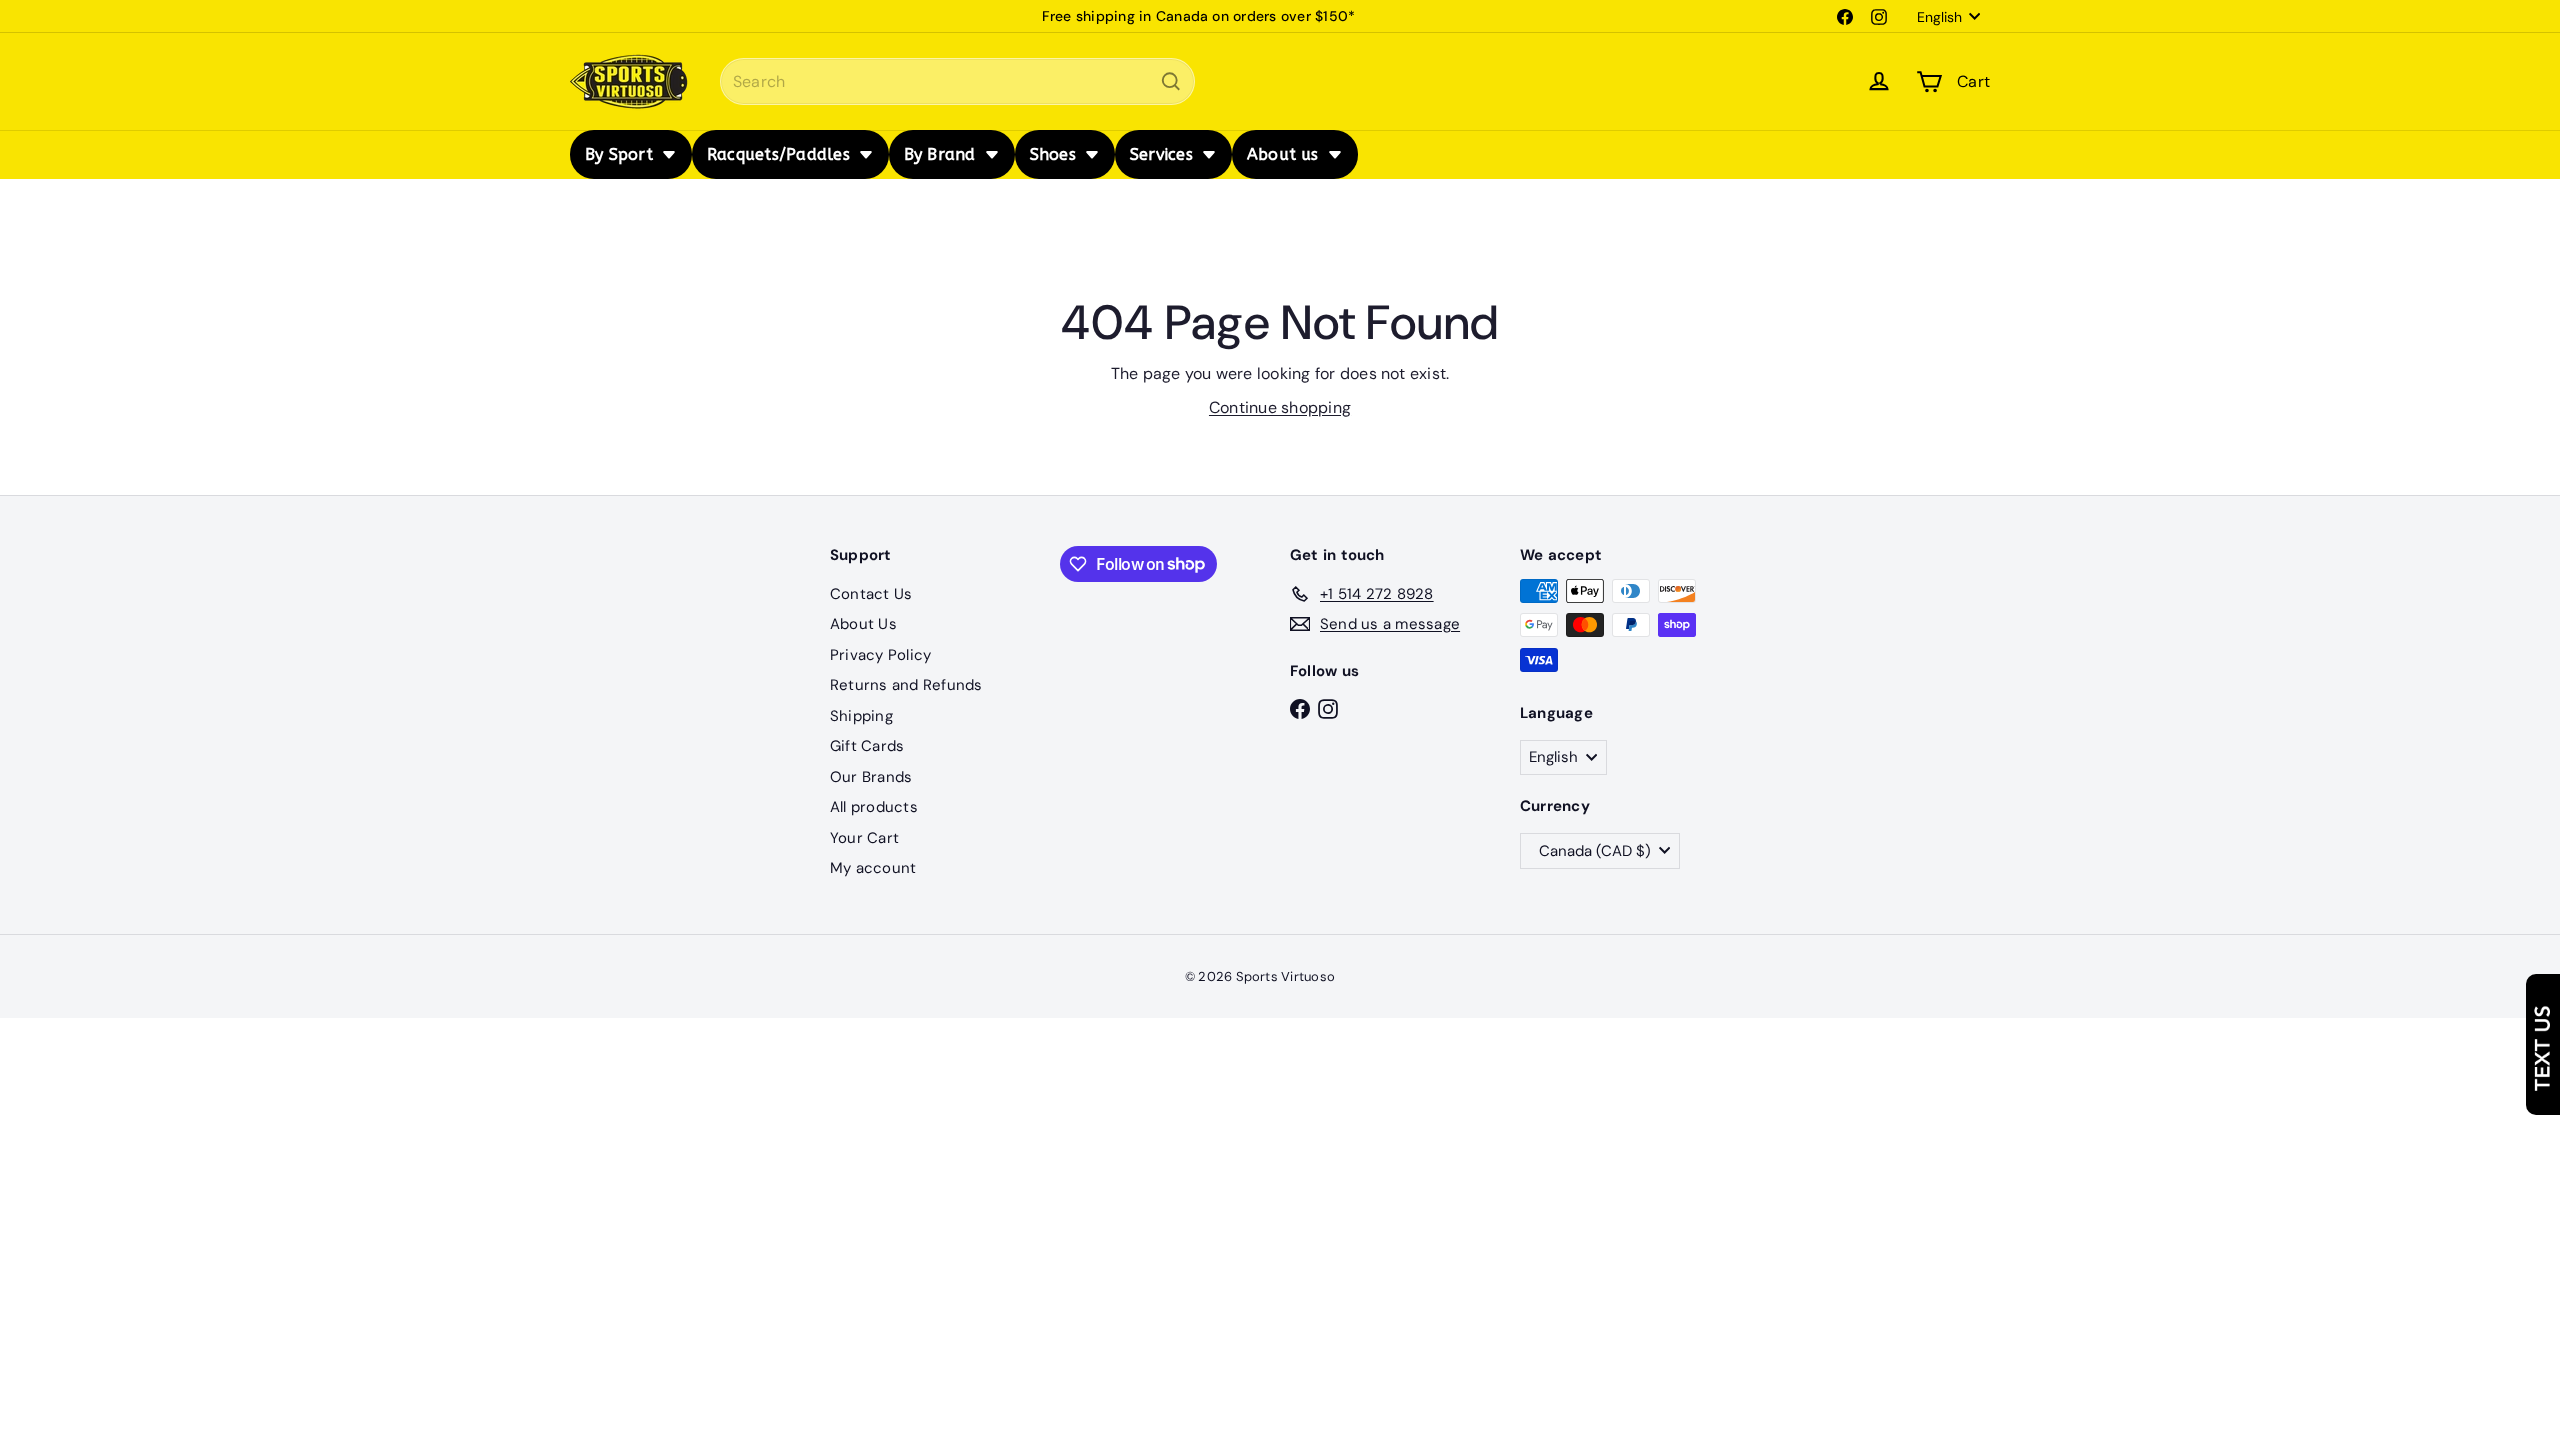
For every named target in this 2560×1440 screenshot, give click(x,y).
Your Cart (864, 838)
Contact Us (871, 594)
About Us (863, 624)
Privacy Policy (880, 655)
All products (874, 807)
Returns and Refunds (906, 685)
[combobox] (957, 81)
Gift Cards (867, 746)
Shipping (861, 716)
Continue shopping (1280, 407)
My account (873, 868)
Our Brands (871, 777)
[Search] (1171, 81)
